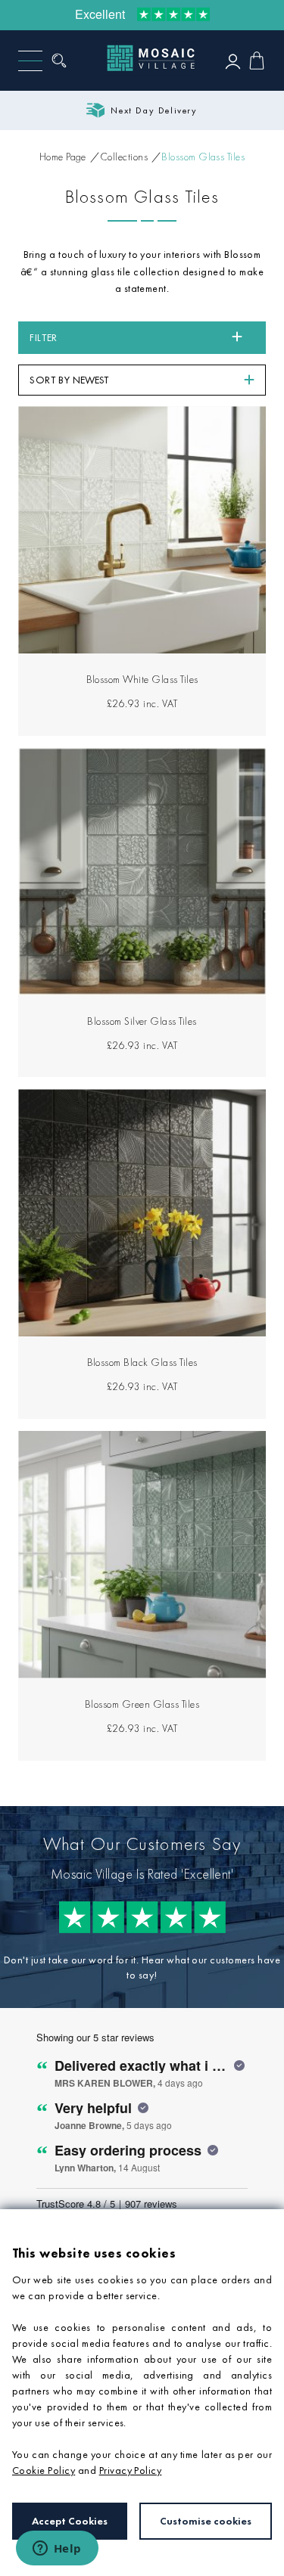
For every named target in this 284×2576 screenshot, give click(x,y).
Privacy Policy (131, 2470)
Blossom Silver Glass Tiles (142, 1021)
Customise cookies (206, 2521)
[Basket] (257, 61)
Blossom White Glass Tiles (142, 679)
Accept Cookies (70, 2521)
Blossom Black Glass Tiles (142, 1362)
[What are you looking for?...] (64, 61)
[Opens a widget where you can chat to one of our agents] (57, 2550)
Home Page (63, 157)
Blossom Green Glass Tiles (142, 1704)
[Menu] (30, 61)
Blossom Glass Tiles (203, 157)
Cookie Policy (44, 2470)
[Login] (233, 61)
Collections (124, 157)
